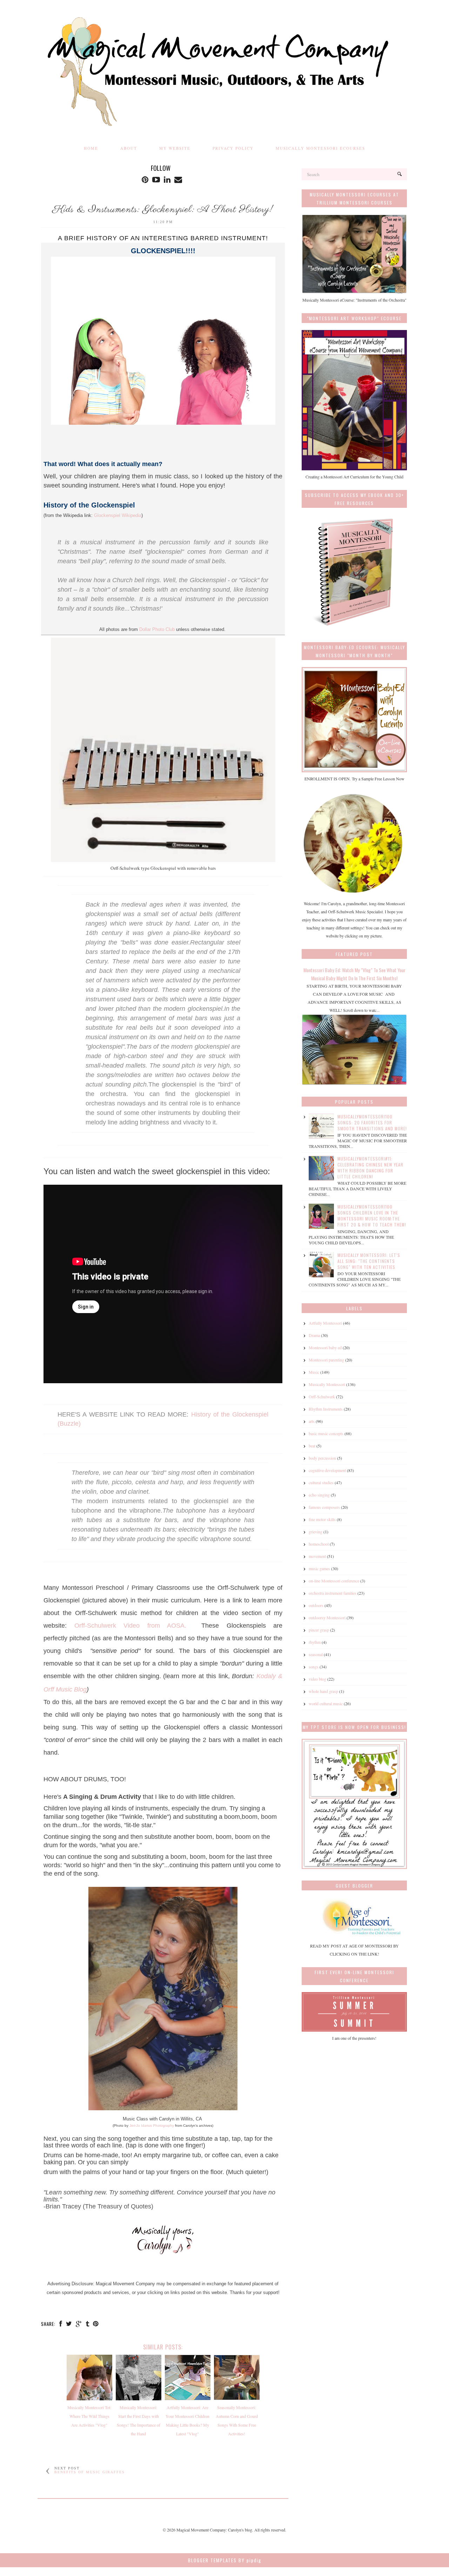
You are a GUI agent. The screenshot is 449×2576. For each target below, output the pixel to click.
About (129, 148)
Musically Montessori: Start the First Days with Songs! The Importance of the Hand (139, 2420)
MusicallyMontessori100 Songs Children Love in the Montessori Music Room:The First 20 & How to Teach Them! (372, 1216)
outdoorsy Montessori (327, 1617)
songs (314, 1667)
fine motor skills (322, 1519)
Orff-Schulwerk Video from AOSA (130, 1626)
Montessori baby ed (325, 1347)
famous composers (324, 1507)
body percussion (322, 1458)
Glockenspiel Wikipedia (118, 515)
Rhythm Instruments (326, 1409)
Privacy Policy (233, 148)
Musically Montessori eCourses (320, 148)
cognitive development (327, 1470)
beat (312, 1446)
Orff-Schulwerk (322, 1397)
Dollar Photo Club (157, 629)
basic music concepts (326, 1433)
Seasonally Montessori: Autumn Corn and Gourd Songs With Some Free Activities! (237, 2420)
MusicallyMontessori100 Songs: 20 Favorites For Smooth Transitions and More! (372, 1122)
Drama (314, 1335)
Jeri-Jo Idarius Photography (152, 2126)
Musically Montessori (327, 1384)
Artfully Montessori (325, 1323)
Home (91, 148)
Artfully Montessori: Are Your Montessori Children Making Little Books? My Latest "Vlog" (187, 2420)
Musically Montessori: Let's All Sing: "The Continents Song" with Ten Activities (369, 1261)
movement (317, 1556)
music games (319, 1568)
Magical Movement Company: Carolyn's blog (214, 2530)
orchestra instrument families (333, 1593)
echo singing (319, 1495)
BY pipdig (250, 2560)
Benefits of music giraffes (90, 2472)
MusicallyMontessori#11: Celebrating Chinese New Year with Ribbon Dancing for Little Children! (370, 1168)
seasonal (316, 1654)
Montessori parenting (326, 1360)
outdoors (316, 1605)
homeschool (319, 1544)
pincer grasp (319, 1630)
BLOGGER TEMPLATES (212, 2560)
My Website (175, 148)
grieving (316, 1532)
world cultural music (326, 1703)
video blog (317, 1679)
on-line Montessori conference (334, 1581)
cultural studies (321, 1482)
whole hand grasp (323, 1691)
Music (314, 1372)
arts (312, 1421)
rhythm (315, 1642)
